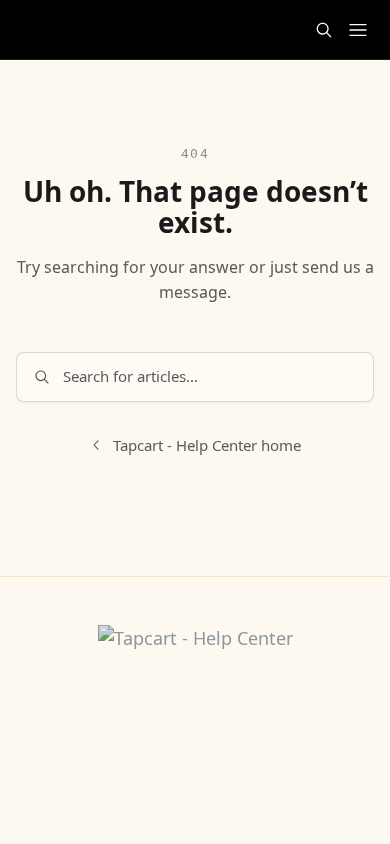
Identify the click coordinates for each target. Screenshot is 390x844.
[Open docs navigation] (358, 30)
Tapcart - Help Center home (207, 445)
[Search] (324, 30)
